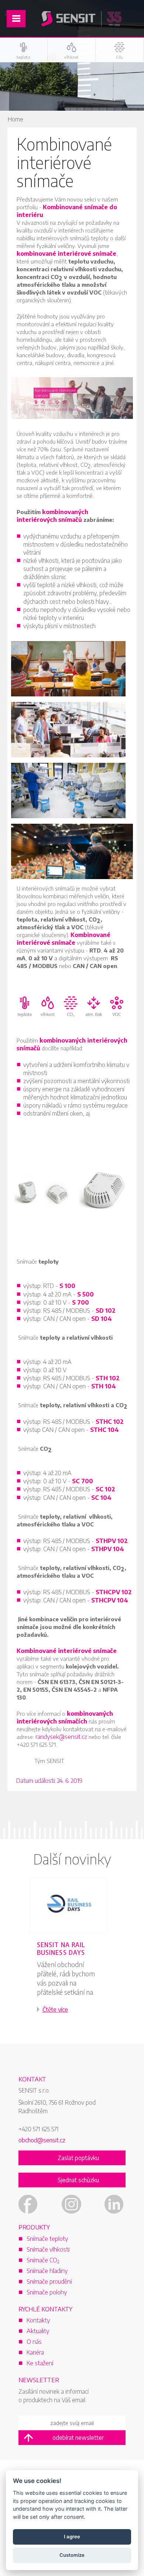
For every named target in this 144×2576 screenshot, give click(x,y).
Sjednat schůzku (78, 2180)
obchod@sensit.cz (42, 2140)
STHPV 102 (112, 1541)
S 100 (67, 1286)
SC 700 (83, 1481)
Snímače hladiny (47, 2271)
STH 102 (108, 1378)
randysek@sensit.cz (61, 1737)
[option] (72, 1955)
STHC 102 (110, 1422)
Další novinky (72, 1859)
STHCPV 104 (110, 1600)
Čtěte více (55, 2010)
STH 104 (104, 1386)
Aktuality (38, 2331)
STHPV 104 (108, 1549)
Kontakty (38, 2320)
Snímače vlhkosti (48, 2249)
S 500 (85, 1294)
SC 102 (105, 1489)
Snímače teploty (47, 2239)
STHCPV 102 (114, 1592)
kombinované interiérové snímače (66, 254)
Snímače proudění (49, 2281)
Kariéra (35, 2352)
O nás (34, 2342)
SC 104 (101, 1498)
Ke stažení (40, 2363)
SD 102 (106, 1311)
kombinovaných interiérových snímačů (52, 516)
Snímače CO (43, 2260)
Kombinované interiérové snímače (64, 939)
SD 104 (102, 1319)
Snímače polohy (47, 2292)
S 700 (80, 1302)
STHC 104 (104, 1430)
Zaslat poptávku (78, 2158)
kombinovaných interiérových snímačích (65, 1717)
